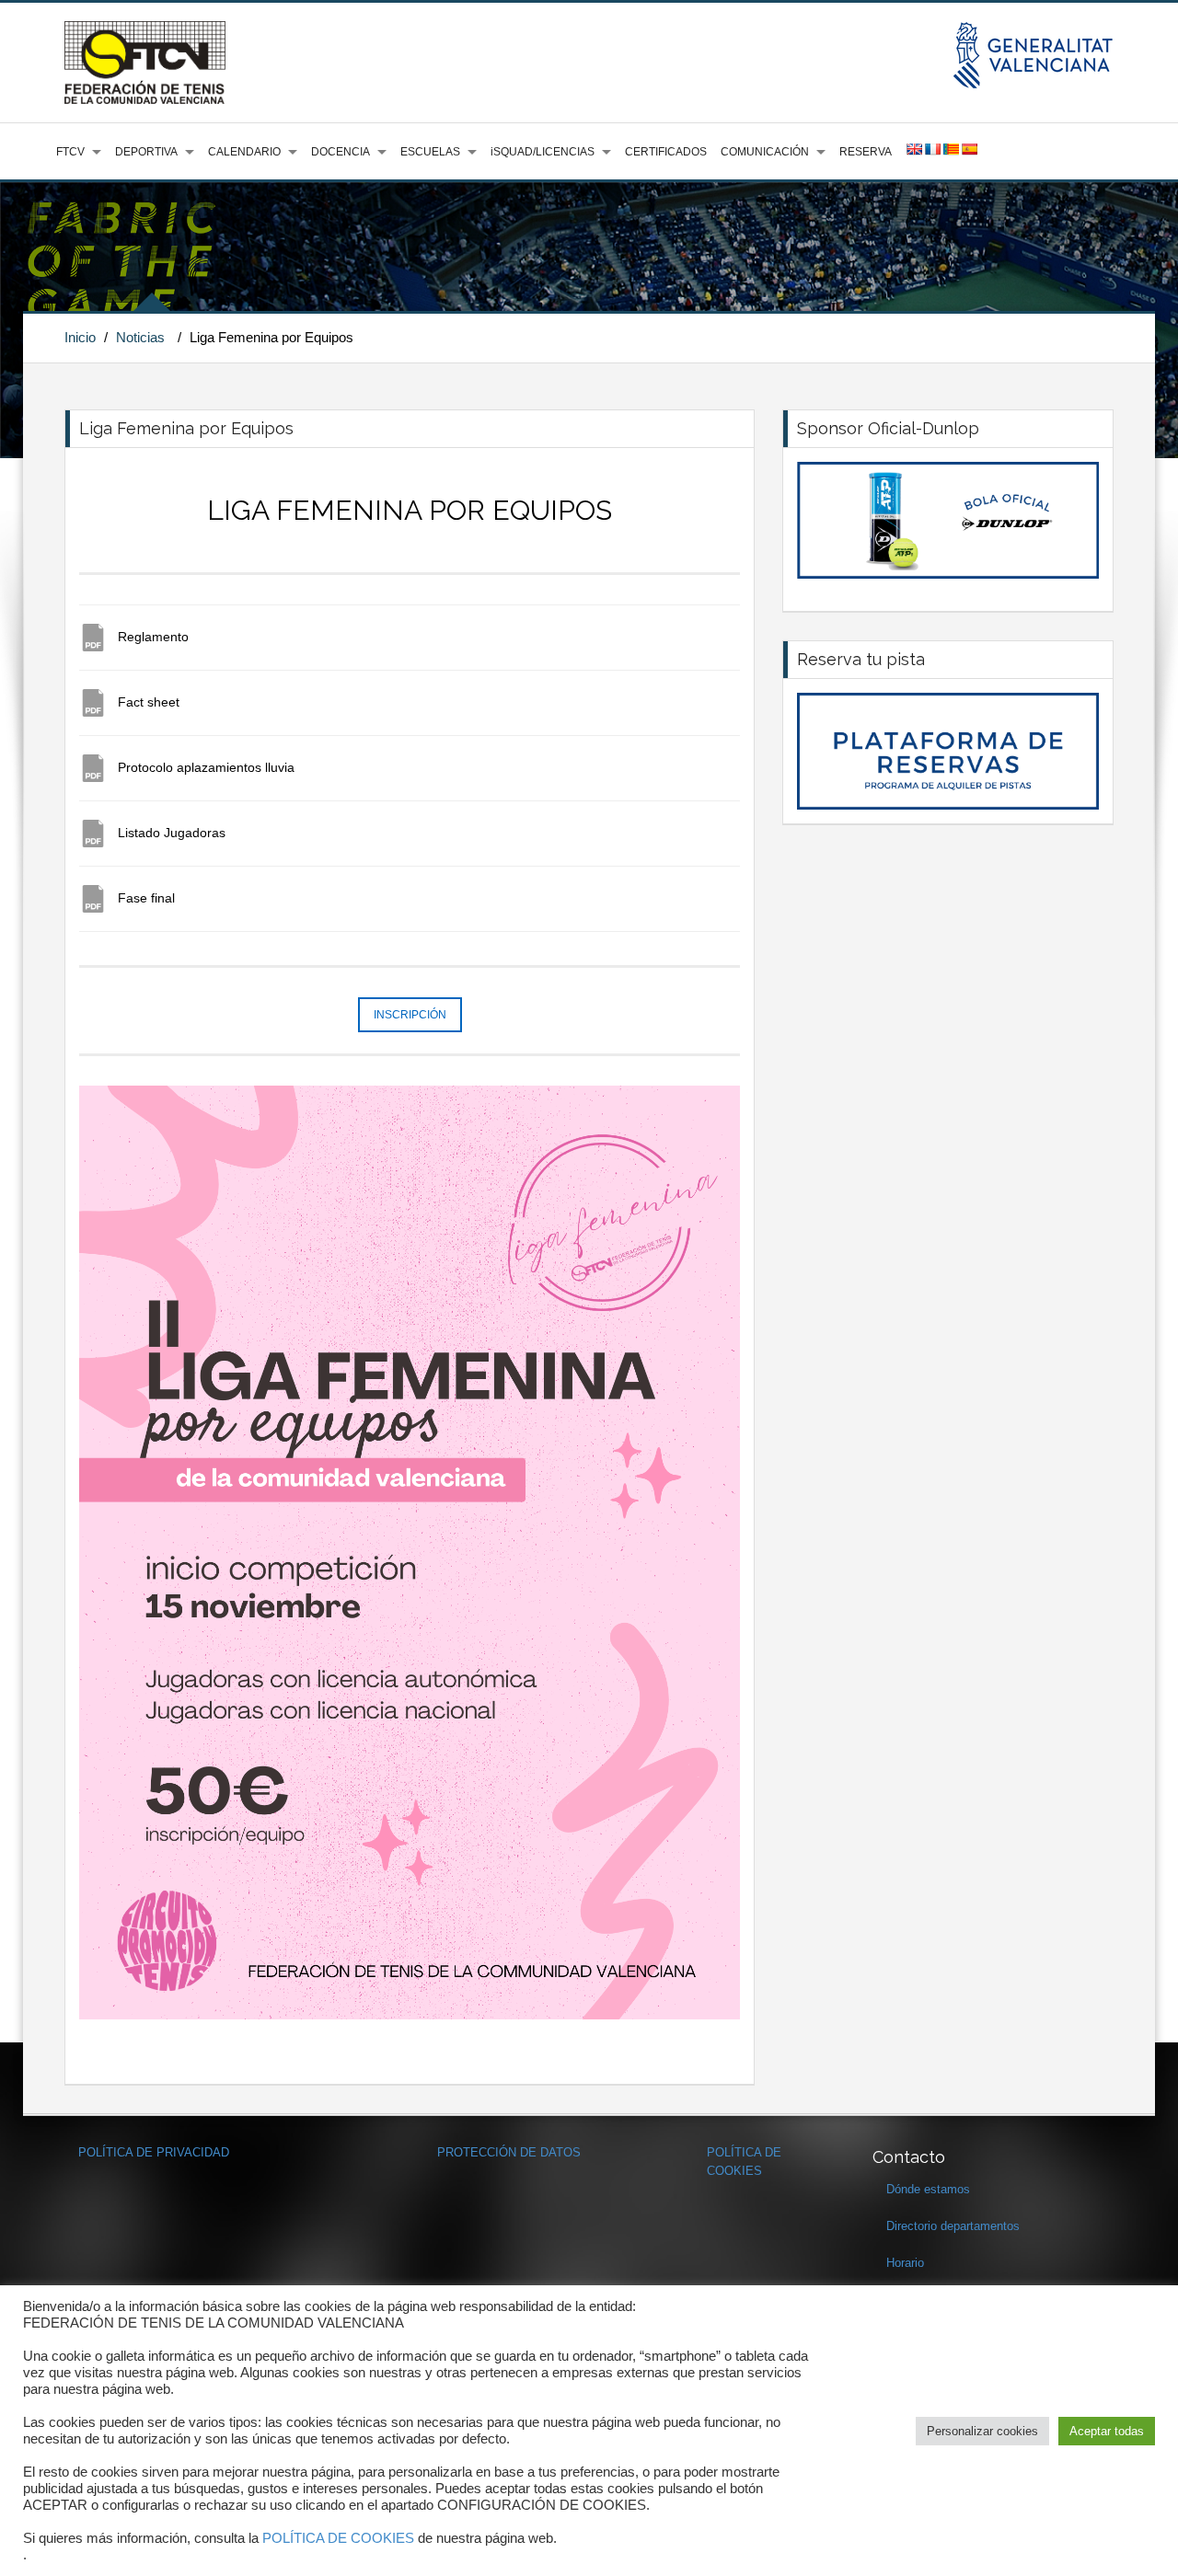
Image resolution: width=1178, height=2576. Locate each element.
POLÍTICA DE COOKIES (338, 2538)
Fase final (146, 898)
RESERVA (866, 152)
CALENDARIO (244, 152)
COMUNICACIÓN (765, 152)
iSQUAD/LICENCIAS (543, 152)
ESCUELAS (430, 152)
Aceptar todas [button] (1107, 2431)
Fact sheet (149, 702)
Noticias (140, 337)
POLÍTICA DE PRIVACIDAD (154, 2152)
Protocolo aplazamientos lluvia (206, 767)
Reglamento (153, 637)
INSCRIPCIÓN (410, 1015)
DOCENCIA (341, 152)
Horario (905, 2263)
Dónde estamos (928, 2189)
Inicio (80, 337)
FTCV (70, 152)
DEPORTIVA (146, 152)
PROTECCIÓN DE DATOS (509, 2152)
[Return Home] (145, 62)
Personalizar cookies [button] (982, 2431)
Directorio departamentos (953, 2226)
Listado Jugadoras (172, 833)
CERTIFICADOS (666, 152)
